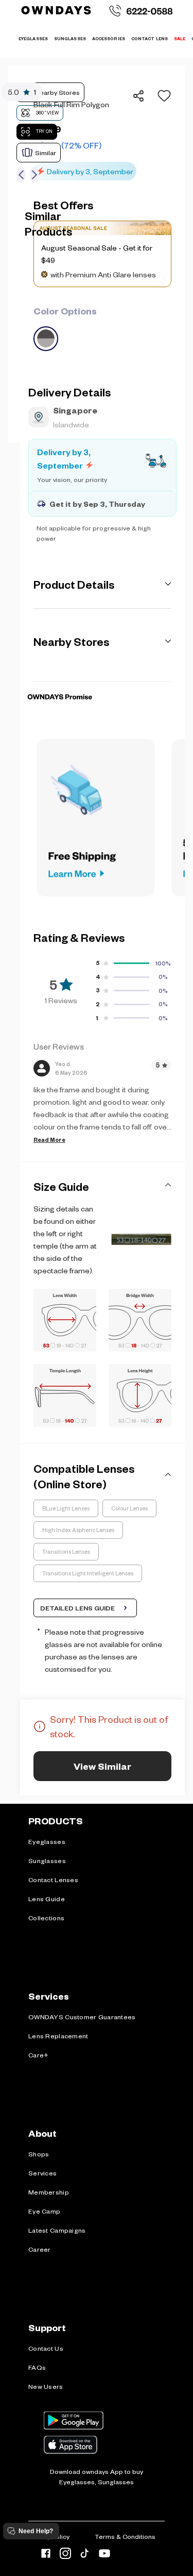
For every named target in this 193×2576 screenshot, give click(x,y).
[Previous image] (21, 175)
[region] (102, 131)
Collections (46, 1918)
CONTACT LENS (150, 38)
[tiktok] (85, 2555)
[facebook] (46, 2555)
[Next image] (34, 175)
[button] (161, 96)
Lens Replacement (58, 2036)
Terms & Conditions (125, 2536)
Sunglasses (47, 1860)
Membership (49, 2192)
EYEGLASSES (33, 38)
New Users (46, 2386)
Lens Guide (47, 1899)
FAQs (37, 2367)
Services (42, 2173)
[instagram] (65, 2555)
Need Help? (36, 2531)
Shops (39, 2154)
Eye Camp (44, 2211)
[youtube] (104, 2555)
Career (40, 2249)
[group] (102, 327)
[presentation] (102, 681)
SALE (180, 38)
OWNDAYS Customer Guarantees (82, 2017)
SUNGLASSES (70, 38)
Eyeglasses (47, 1841)
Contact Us (46, 2348)
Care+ (38, 2055)
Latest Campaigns (57, 2230)
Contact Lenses (53, 1880)
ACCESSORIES (109, 38)
